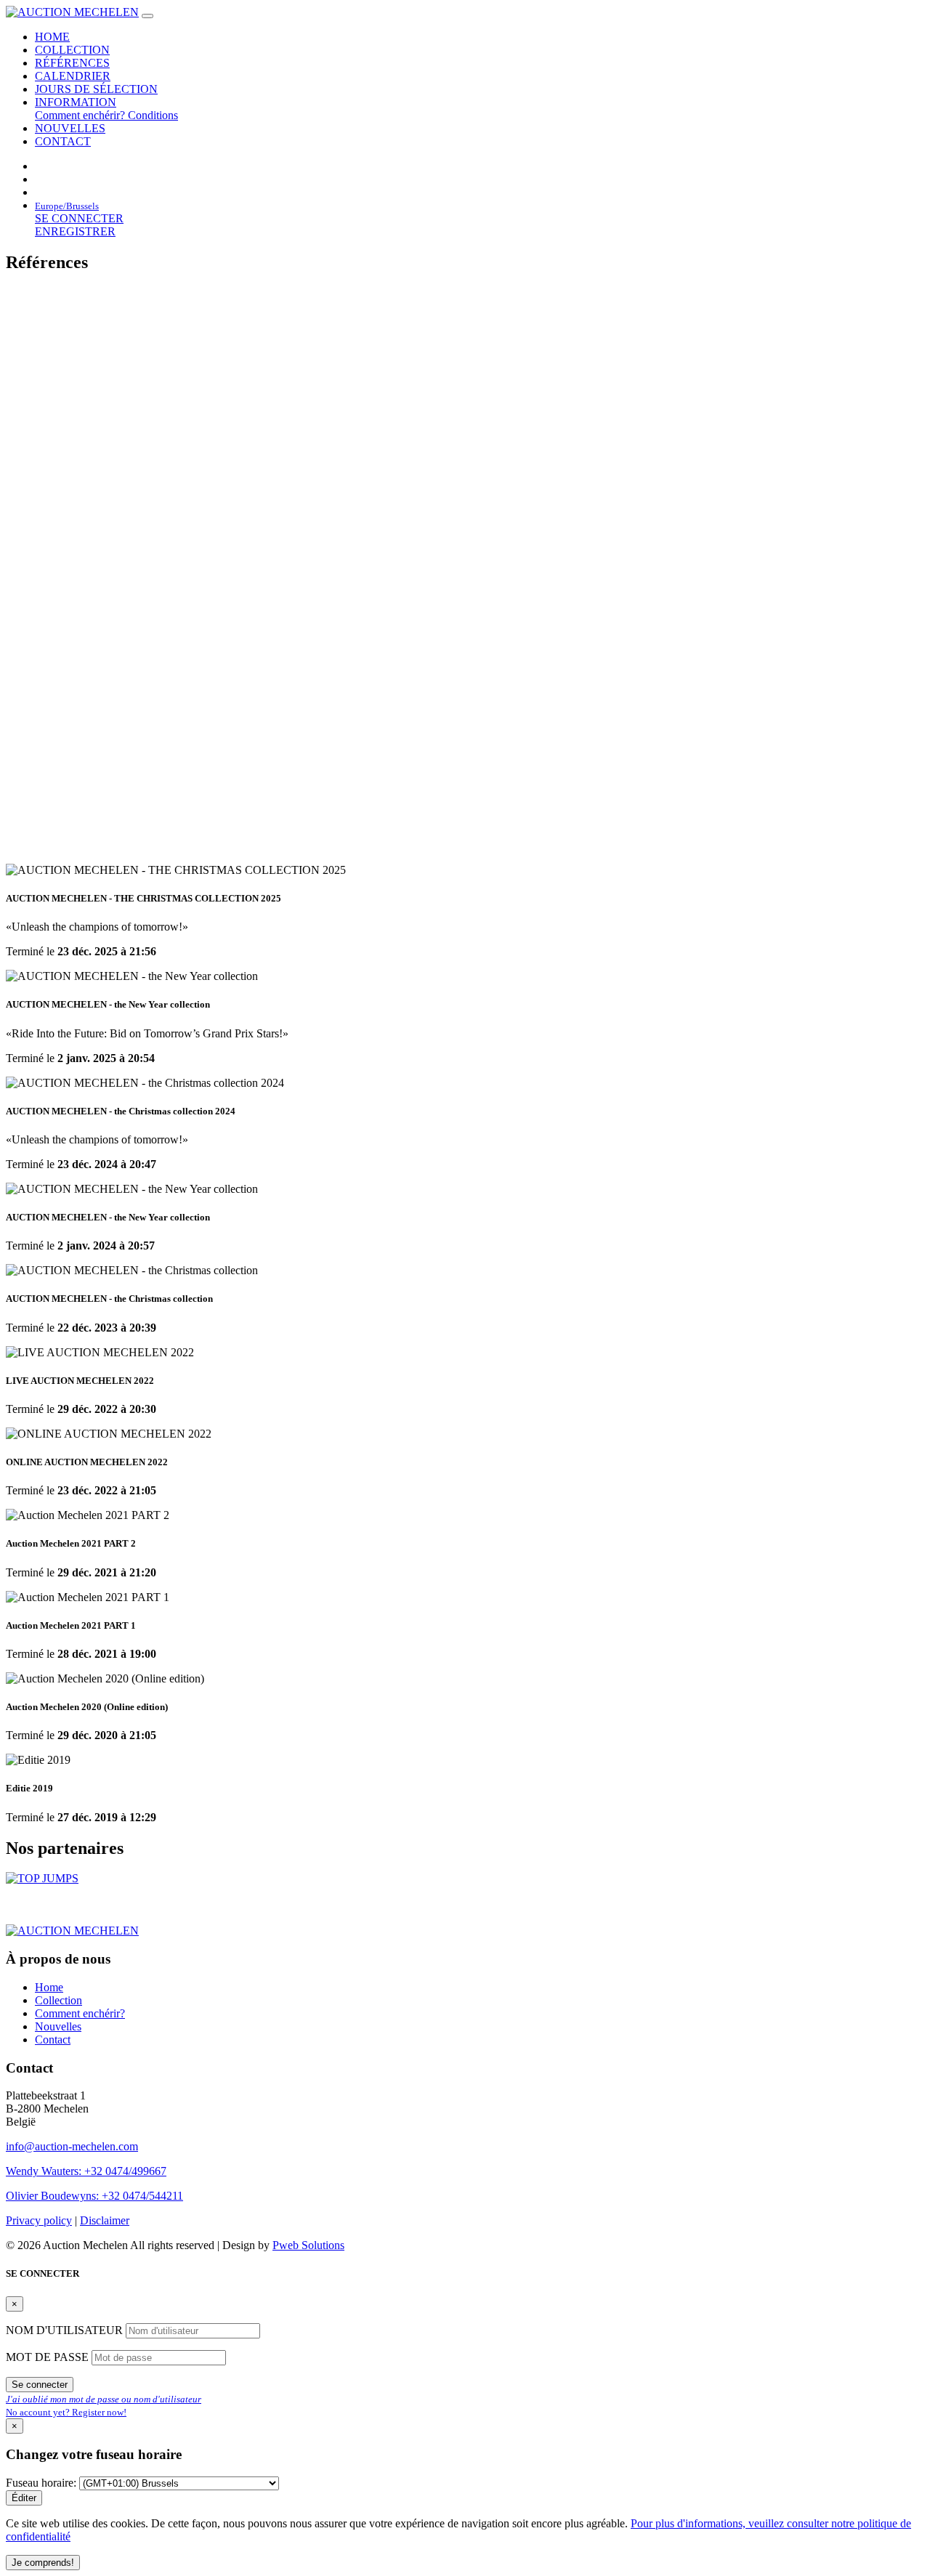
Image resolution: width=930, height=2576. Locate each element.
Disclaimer (105, 2220)
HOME (52, 37)
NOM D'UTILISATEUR (66, 2330)
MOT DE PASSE (49, 2357)
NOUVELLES (70, 128)
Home (49, 1987)
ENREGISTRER (75, 231)
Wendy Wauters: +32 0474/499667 (86, 2171)
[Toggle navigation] (147, 16)
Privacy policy (39, 2220)
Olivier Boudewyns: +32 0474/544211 (94, 2196)
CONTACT (63, 141)
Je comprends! (43, 2563)
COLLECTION (72, 50)
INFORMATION (76, 102)
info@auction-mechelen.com (72, 2146)
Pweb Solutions (308, 2245)
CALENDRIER (73, 76)
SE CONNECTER (79, 218)
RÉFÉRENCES (72, 63)
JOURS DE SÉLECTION (96, 89)
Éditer (24, 2498)
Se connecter (40, 2385)
